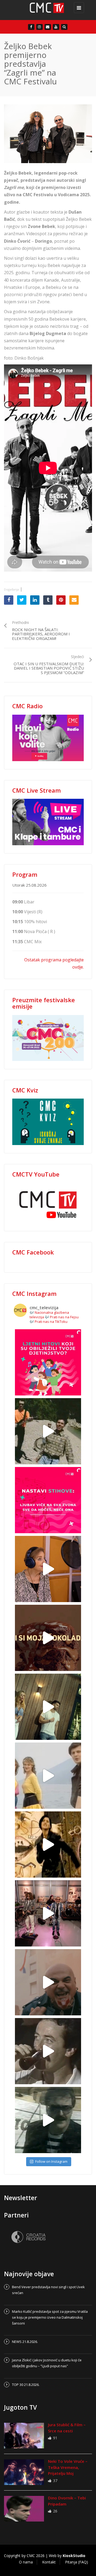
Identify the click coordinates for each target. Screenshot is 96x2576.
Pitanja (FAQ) (77, 2562)
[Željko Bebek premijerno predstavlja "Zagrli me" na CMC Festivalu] (47, 10)
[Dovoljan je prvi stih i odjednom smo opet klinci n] (48, 1362)
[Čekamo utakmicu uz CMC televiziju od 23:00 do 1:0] (48, 2120)
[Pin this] (61, 600)
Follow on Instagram (51, 2161)
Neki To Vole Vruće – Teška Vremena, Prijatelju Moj (68, 2467)
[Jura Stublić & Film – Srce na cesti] (24, 2436)
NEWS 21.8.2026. (25, 2342)
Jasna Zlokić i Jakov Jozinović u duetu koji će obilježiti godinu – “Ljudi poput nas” (47, 2363)
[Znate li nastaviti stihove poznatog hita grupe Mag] (48, 1500)
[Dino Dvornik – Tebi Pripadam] (24, 2509)
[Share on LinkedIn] (35, 600)
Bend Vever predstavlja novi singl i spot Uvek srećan (48, 2290)
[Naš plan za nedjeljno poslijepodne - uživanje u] (48, 1776)
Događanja (11, 589)
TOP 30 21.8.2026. (26, 2385)
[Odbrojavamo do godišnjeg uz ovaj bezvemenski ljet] (48, 1431)
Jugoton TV (20, 2407)
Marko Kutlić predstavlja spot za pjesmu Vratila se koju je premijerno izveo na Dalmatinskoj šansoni (50, 2317)
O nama (26, 2562)
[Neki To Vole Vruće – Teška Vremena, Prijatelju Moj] (24, 2472)
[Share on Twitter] (22, 600)
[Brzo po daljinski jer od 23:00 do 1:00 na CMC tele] (48, 1982)
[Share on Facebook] (9, 600)
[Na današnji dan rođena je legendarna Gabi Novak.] (48, 1569)
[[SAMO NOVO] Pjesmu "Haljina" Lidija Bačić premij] (48, 1707)
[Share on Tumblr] (48, 600)
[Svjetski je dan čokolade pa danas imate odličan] (48, 1638)
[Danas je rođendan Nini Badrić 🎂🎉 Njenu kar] (48, 1845)
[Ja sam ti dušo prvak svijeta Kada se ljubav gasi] (48, 1913)
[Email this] (74, 600)
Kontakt (49, 2562)
